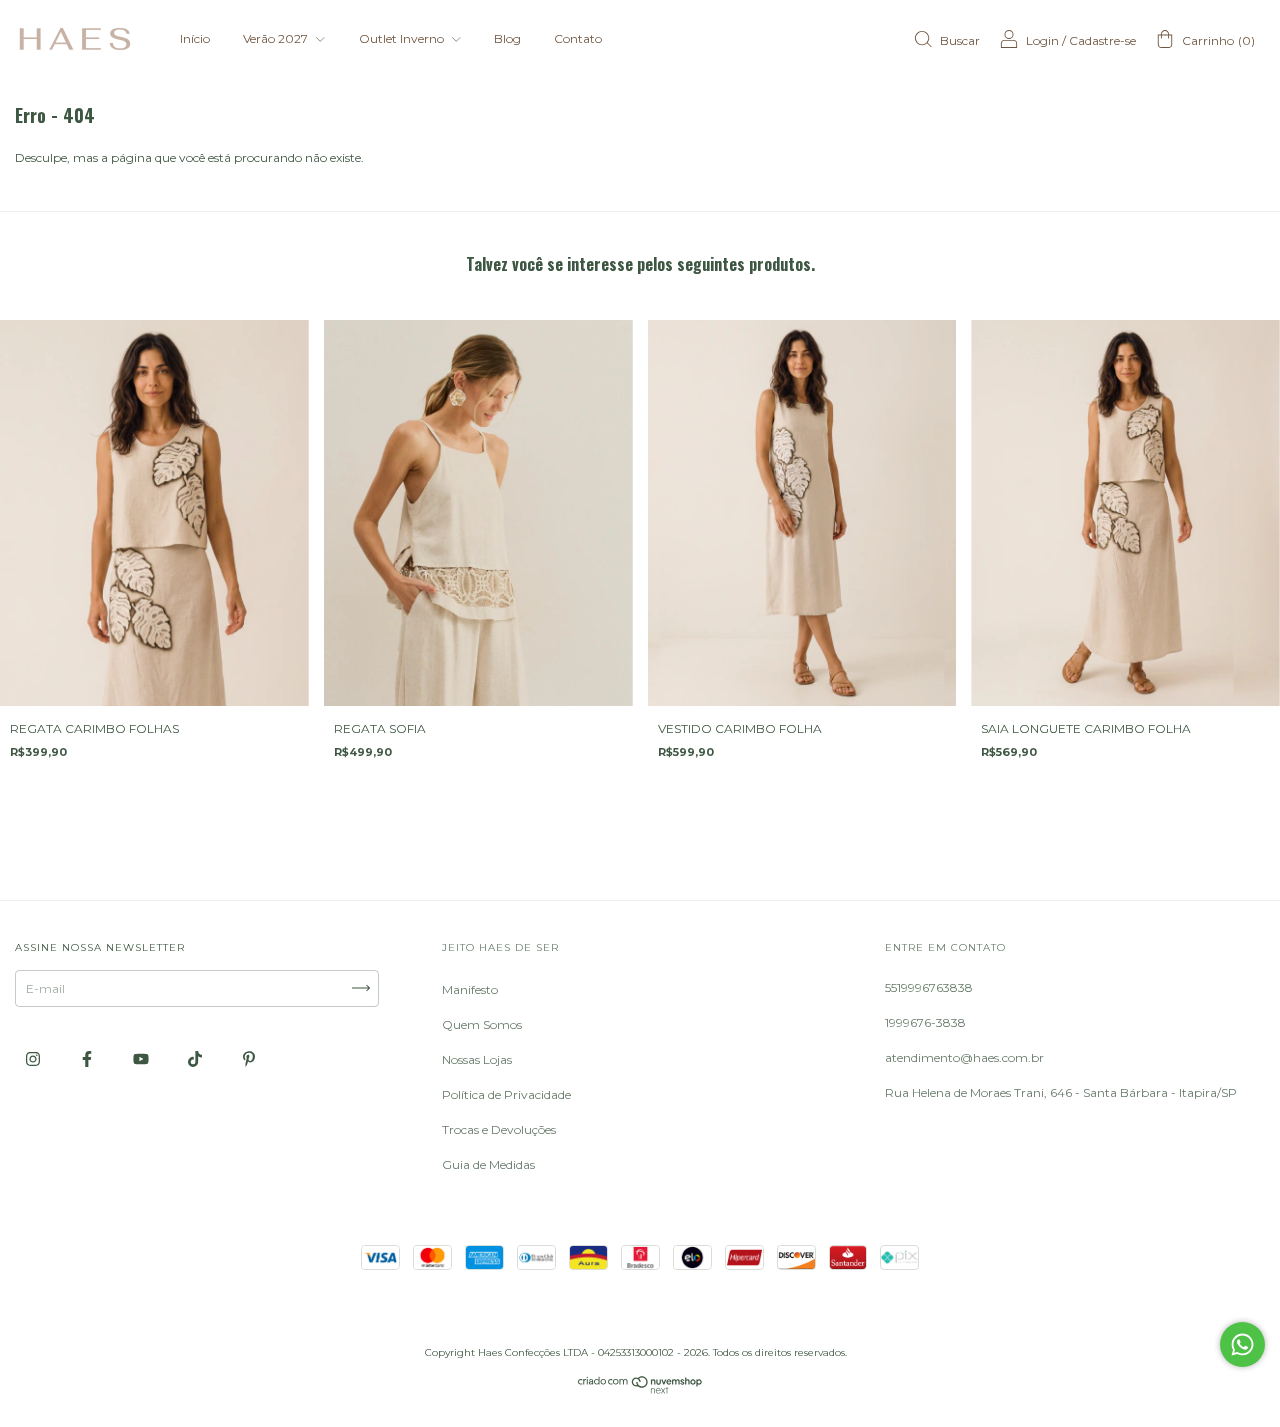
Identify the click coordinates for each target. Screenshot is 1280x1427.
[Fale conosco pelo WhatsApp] (1242, 1344)
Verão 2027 (277, 38)
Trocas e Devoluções (499, 1129)
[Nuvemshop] (640, 1389)
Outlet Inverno (403, 38)
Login (1042, 40)
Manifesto (470, 989)
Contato (578, 38)
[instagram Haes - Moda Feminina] (34, 1058)
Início (195, 38)
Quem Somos (482, 1024)
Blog (507, 38)
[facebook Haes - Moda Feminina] (88, 1058)
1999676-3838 (925, 1022)
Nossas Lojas (477, 1059)
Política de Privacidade (506, 1094)
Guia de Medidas (488, 1164)
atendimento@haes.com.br (964, 1057)
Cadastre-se (1102, 40)
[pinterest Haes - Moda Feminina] (249, 1058)
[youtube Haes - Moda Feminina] (142, 1058)
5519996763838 (929, 987)
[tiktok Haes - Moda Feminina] (196, 1058)
